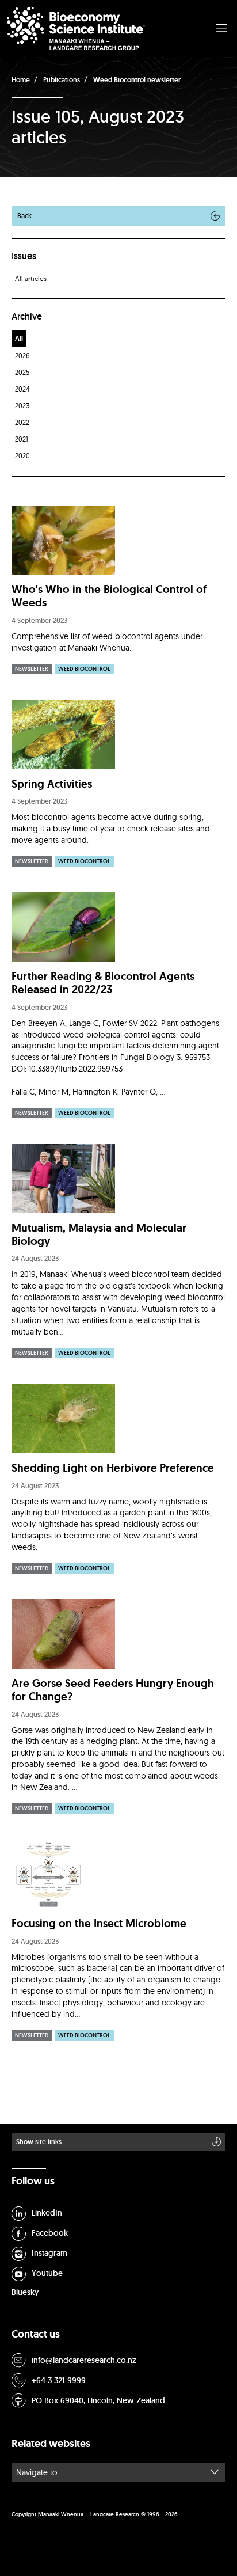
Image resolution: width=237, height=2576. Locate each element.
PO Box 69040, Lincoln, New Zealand (98, 2400)
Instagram (49, 2253)
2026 (22, 356)
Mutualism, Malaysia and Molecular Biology (99, 1234)
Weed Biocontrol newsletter (137, 80)
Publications (62, 80)
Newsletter (32, 669)
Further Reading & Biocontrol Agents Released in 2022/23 (103, 983)
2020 (22, 456)
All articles (31, 278)
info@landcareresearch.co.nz (84, 2360)
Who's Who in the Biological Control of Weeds (109, 596)
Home (21, 80)
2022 (22, 422)
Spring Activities (52, 784)
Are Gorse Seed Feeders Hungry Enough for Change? (113, 1690)
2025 (22, 372)
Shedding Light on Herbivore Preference (113, 1468)
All (19, 339)
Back (24, 216)
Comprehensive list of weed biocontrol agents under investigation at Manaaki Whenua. (107, 642)
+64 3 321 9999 (59, 2380)
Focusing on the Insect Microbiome (99, 1923)
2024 (22, 389)
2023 (22, 406)
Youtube (47, 2273)
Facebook (50, 2233)
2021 (22, 439)
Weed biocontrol (84, 669)
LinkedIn (47, 2213)
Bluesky (25, 2292)
